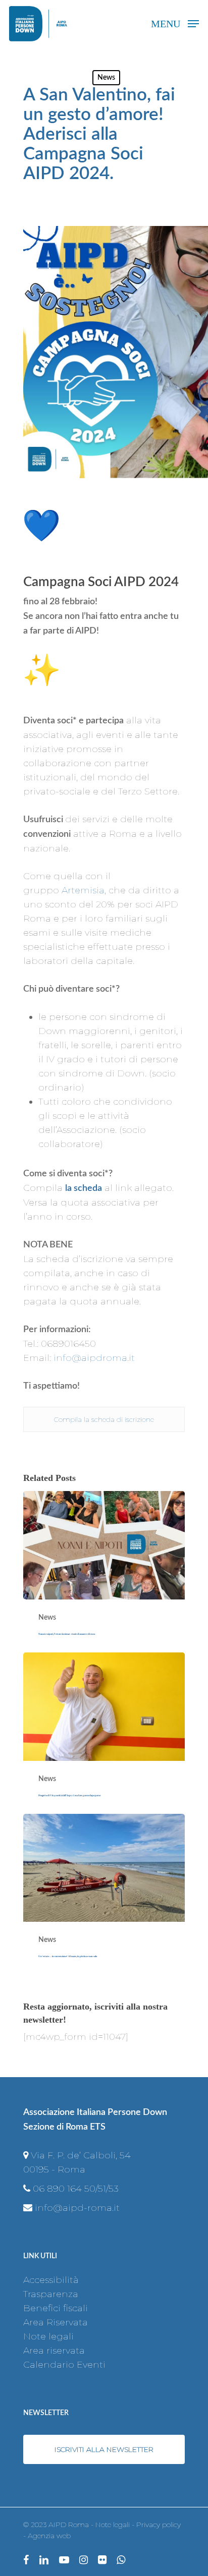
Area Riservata (56, 2322)
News (106, 78)
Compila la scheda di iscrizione (104, 1419)
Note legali (48, 2336)
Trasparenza (51, 2294)
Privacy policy (159, 2525)
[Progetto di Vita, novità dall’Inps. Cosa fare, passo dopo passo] (104, 1733)
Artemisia (83, 890)
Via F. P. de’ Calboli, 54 (81, 2155)
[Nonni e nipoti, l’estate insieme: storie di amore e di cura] (104, 1572)
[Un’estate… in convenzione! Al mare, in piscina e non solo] (104, 1895)
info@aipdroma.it (94, 1358)
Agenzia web (49, 2536)
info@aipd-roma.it (77, 2208)
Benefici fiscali (56, 2308)
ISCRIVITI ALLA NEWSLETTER (104, 2449)
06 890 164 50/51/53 (76, 2189)
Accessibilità (51, 2280)
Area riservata (54, 2351)
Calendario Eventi (64, 2365)
